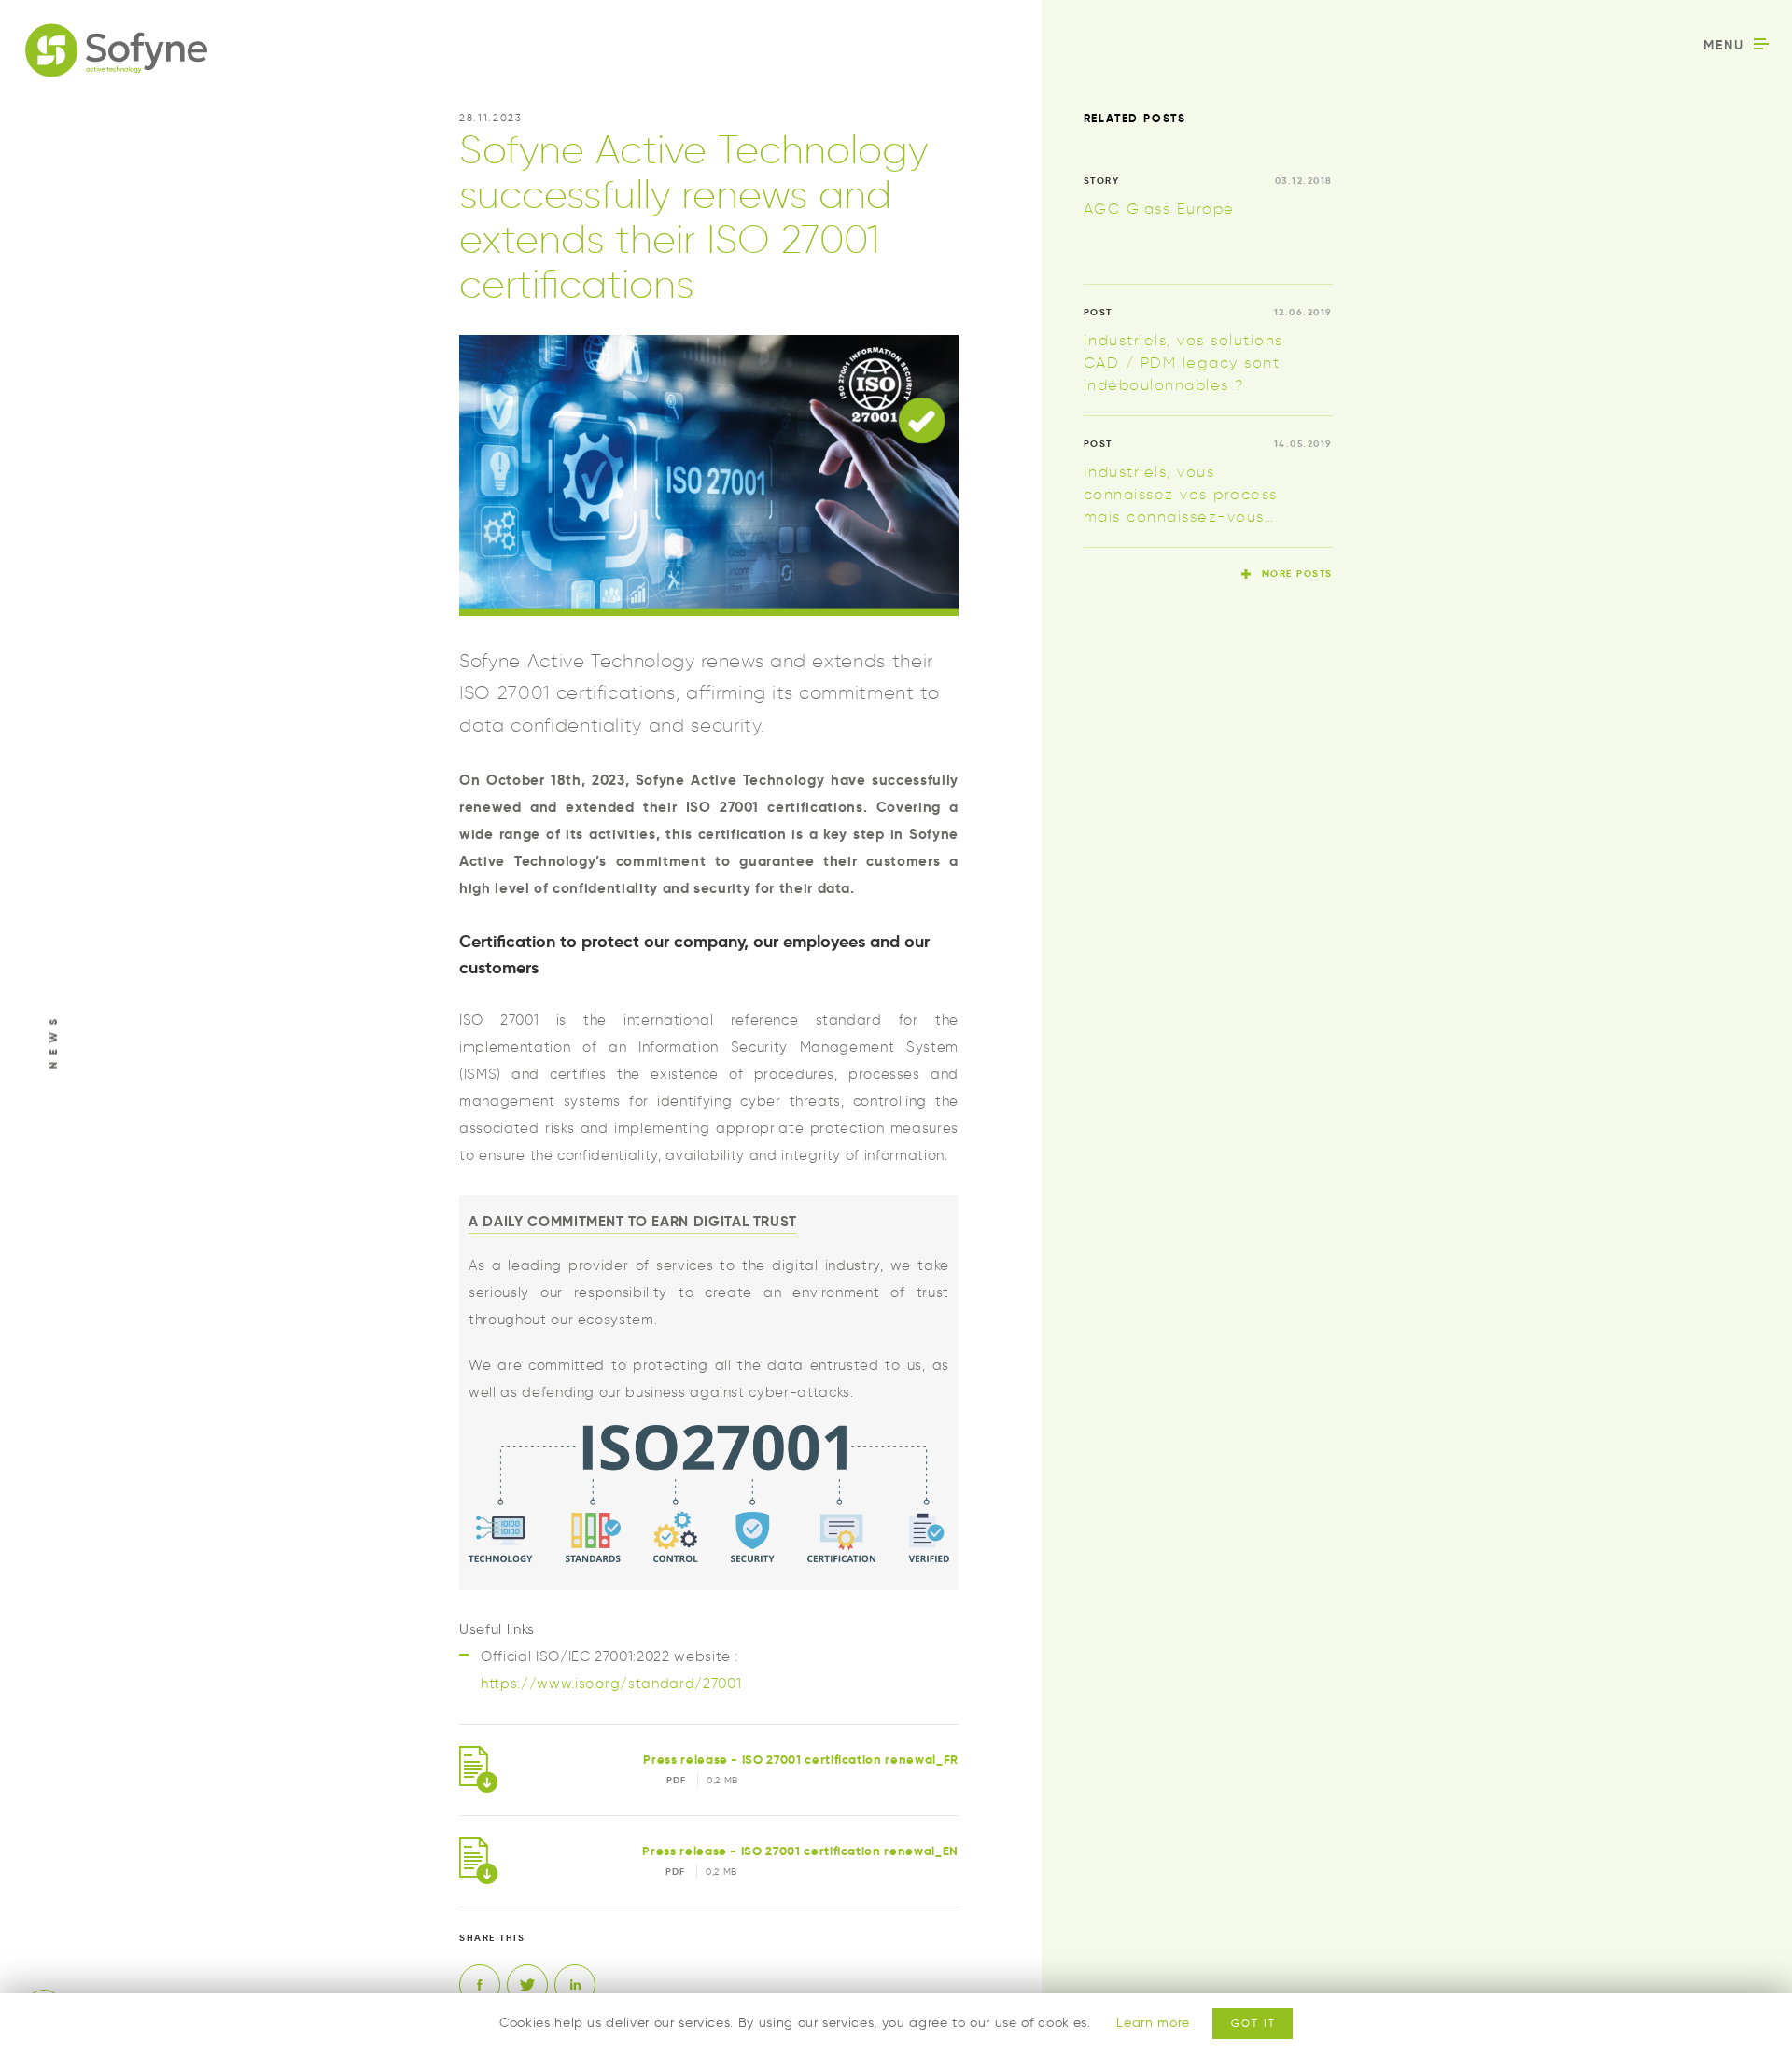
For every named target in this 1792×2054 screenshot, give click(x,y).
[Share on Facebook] (480, 1985)
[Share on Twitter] (527, 1985)
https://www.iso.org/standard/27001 (611, 1684)
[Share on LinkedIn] (575, 1985)
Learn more (1153, 2023)
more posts (1297, 573)
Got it (1253, 2023)
